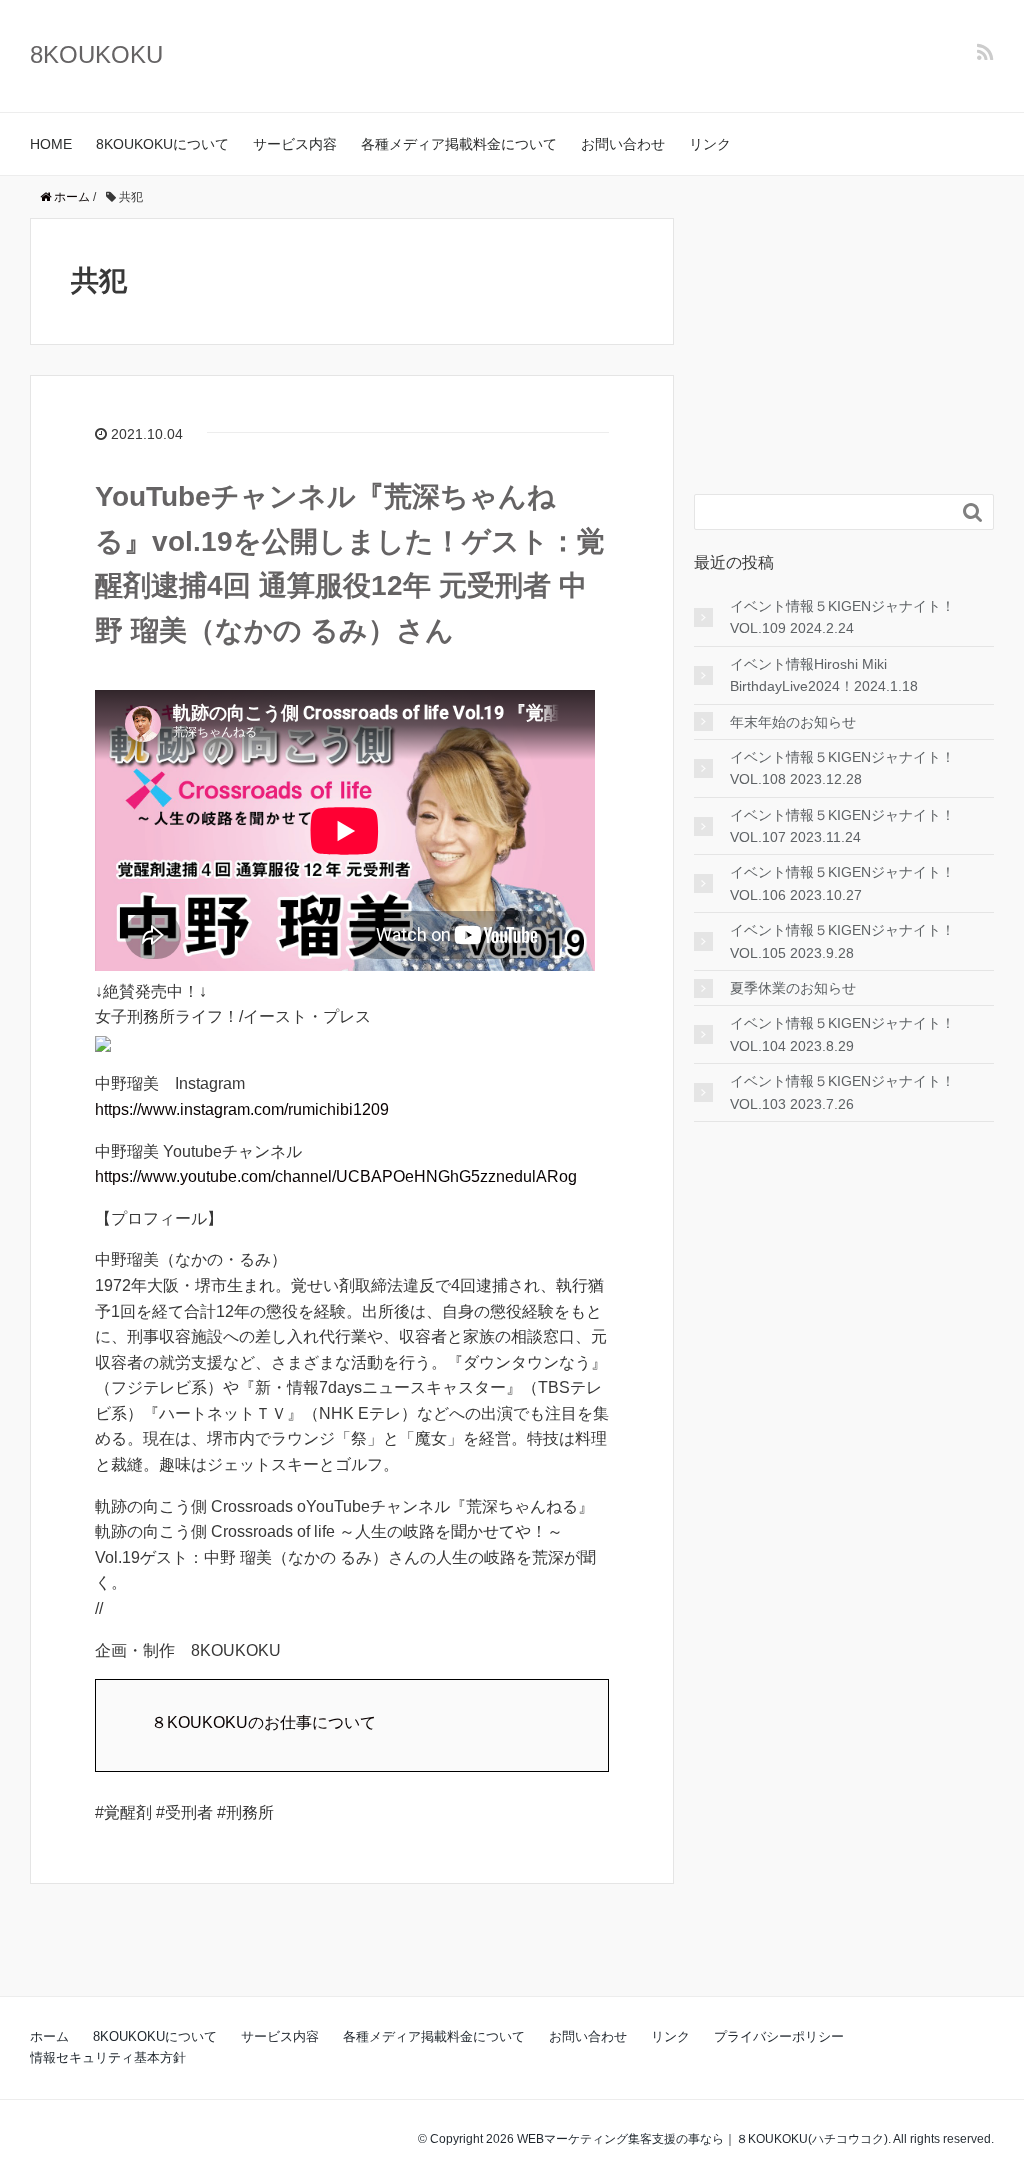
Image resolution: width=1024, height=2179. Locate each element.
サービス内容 (295, 144)
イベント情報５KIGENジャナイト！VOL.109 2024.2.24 (842, 617)
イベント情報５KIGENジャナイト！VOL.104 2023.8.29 (842, 1034)
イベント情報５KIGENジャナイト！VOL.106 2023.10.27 (842, 883)
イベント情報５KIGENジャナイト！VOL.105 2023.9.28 (842, 941)
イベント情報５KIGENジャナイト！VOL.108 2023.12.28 (842, 768)
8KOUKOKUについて (162, 144)
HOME (51, 144)
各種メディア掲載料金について (459, 144)
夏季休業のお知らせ (793, 988)
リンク (710, 144)
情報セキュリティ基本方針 (108, 2057)
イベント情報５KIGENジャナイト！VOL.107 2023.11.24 (842, 826)
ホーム (49, 2036)
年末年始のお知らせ (793, 722)
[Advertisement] (844, 343)
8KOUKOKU (96, 54)
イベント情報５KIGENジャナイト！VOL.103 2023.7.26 (842, 1092)
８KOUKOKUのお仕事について (263, 1722)
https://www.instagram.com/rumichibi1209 (242, 1109)
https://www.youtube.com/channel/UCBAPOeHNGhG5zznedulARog (336, 1176)
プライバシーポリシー (779, 2036)
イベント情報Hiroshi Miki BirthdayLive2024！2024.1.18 (824, 675)
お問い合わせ (623, 144)
